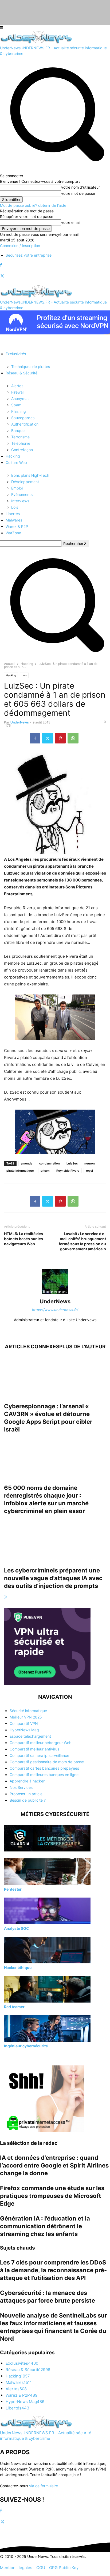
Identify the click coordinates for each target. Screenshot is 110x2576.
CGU (41, 2568)
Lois (24, 675)
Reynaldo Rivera (68, 1171)
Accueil (10, 664)
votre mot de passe (78, 193)
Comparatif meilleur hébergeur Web (41, 1743)
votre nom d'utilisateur (80, 187)
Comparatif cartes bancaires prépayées (44, 1768)
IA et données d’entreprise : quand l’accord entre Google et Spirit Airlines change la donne (54, 2165)
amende (27, 1163)
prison (45, 1171)
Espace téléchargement (30, 1736)
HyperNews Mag (24, 1730)
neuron (90, 1163)
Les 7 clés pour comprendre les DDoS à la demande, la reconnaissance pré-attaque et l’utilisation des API (53, 2270)
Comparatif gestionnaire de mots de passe (47, 1762)
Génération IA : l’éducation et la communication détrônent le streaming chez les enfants (45, 2226)
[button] (55, 655)
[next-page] (6, 1597)
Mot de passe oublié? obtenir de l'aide (33, 205)
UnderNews (20, 722)
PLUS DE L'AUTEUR (82, 1347)
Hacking (27, 664)
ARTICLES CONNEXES (32, 1347)
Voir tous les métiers (21, 2057)
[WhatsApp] (73, 738)
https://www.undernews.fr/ (55, 1310)
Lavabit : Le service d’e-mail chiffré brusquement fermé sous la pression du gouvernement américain (82, 1241)
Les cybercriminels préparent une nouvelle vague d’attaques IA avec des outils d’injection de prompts (53, 1578)
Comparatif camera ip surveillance (39, 1755)
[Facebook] (1, 265)
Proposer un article (26, 1794)
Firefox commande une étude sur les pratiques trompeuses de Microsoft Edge (52, 2196)
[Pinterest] (60, 738)
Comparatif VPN (24, 1723)
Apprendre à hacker (27, 1781)
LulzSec (72, 1163)
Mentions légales (16, 2568)
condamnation (50, 1163)
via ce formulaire (44, 2486)
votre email (71, 222)
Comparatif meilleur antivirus (34, 1749)
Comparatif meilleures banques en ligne (44, 1775)
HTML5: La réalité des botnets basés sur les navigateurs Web (23, 1239)
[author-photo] (55, 1294)
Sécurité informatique (28, 1711)
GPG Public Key (64, 2568)
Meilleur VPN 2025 (26, 1717)
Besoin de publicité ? (28, 1800)
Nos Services (21, 1787)
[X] (2, 276)
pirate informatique (20, 1171)
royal (89, 1171)
